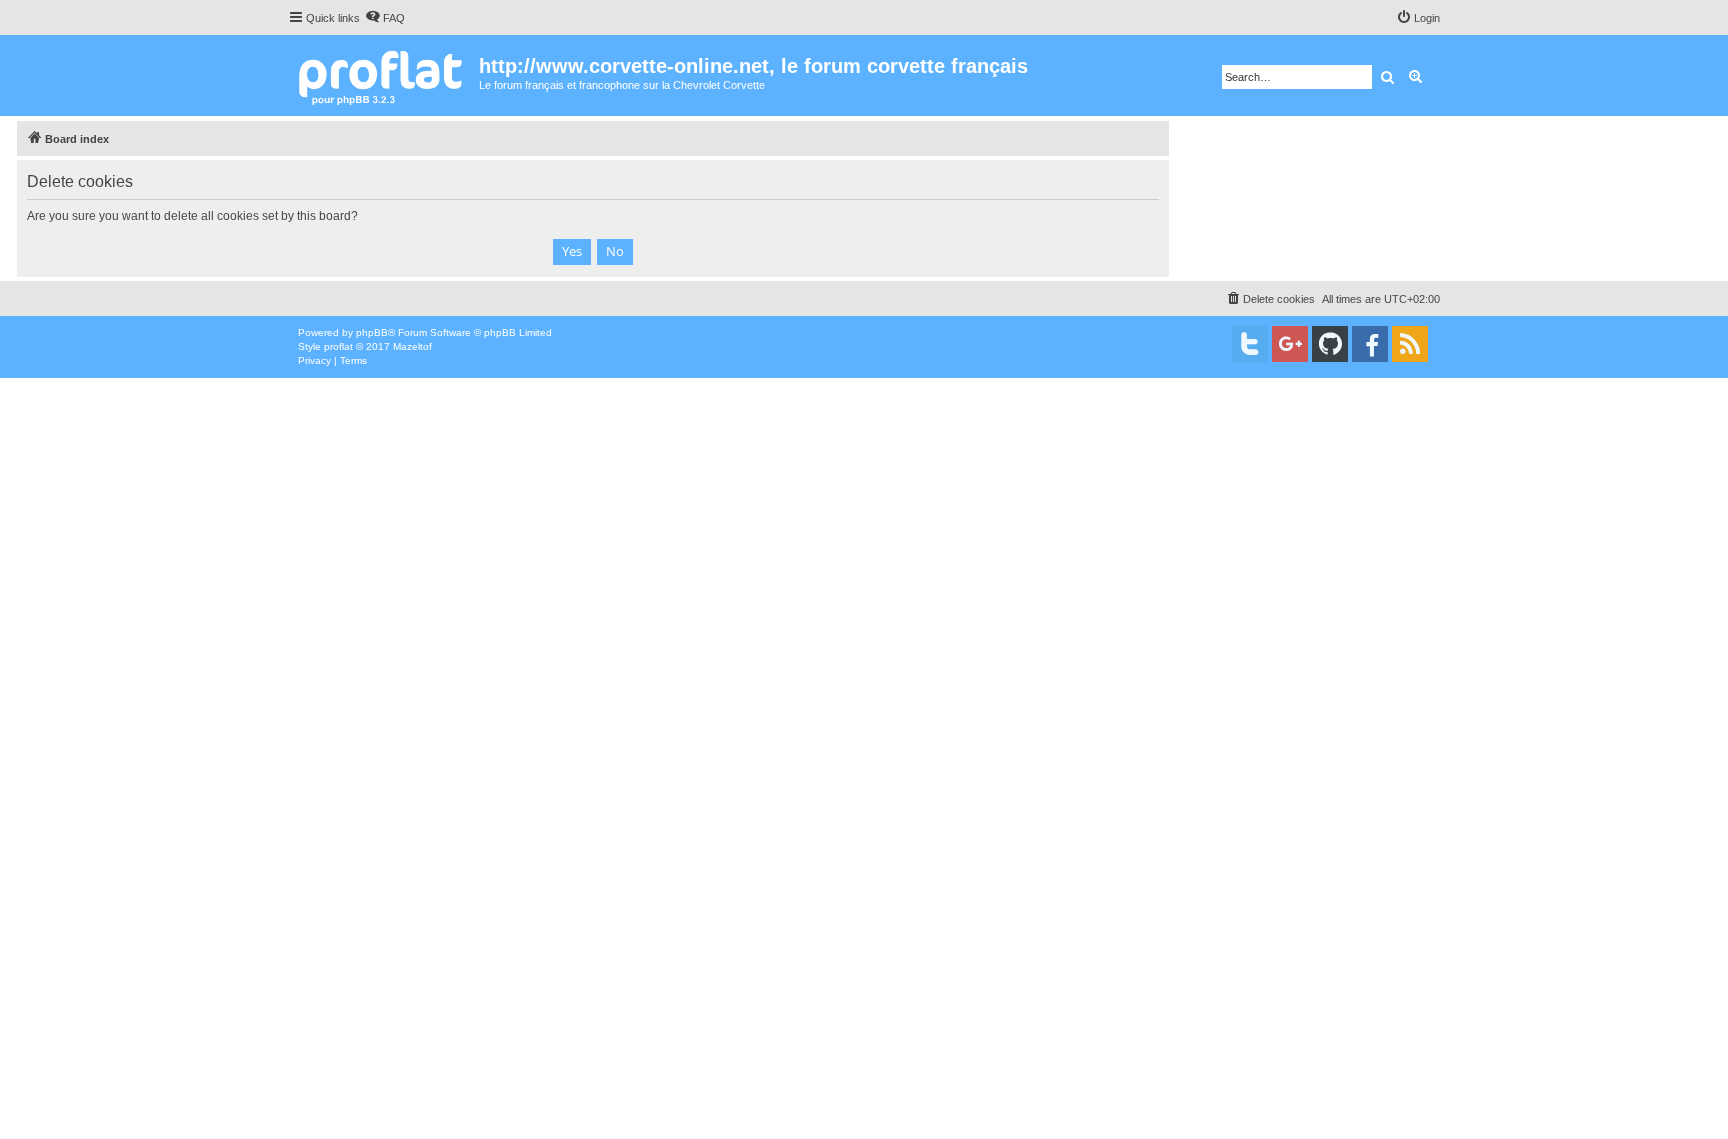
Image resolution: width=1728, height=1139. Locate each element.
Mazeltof (412, 346)
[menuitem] (385, 18)
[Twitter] (1250, 344)
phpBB (372, 332)
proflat (338, 346)
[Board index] (383, 75)
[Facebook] (1370, 344)
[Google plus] (1290, 344)
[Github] (1330, 344)
